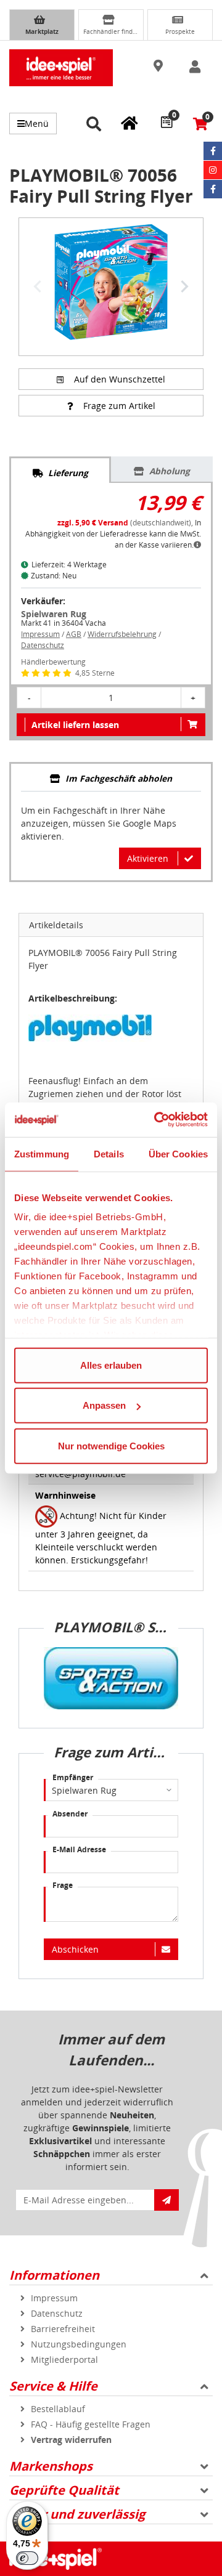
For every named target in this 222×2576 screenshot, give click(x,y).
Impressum (40, 634)
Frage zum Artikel (119, 406)
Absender (70, 1814)
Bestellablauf (58, 2409)
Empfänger (73, 1777)
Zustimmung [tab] (42, 1153)
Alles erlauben (111, 1365)
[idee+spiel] (61, 68)
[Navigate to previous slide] (38, 286)
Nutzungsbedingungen (79, 2344)
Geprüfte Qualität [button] (64, 2490)
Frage (63, 1885)
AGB (74, 634)
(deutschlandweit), (126, 523)
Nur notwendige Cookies (111, 1445)
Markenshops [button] (51, 2466)
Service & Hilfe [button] (53, 2386)
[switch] (27, 2558)
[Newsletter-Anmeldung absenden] (166, 2200)
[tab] (60, 470)
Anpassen (104, 1405)
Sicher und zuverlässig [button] (77, 2514)
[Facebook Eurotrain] (213, 189)
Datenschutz (43, 645)
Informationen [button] (54, 2275)
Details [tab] (109, 1153)
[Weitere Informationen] (197, 545)
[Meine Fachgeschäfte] (129, 123)
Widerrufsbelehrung (122, 634)
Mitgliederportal (64, 2359)
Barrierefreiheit (63, 2329)
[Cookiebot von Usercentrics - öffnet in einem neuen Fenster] (157, 1120)
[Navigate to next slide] (184, 286)
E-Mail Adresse (79, 1849)
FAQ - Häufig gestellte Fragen (91, 2424)
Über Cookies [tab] (178, 1153)
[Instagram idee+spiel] (213, 170)
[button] (160, 67)
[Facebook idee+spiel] (213, 151)
